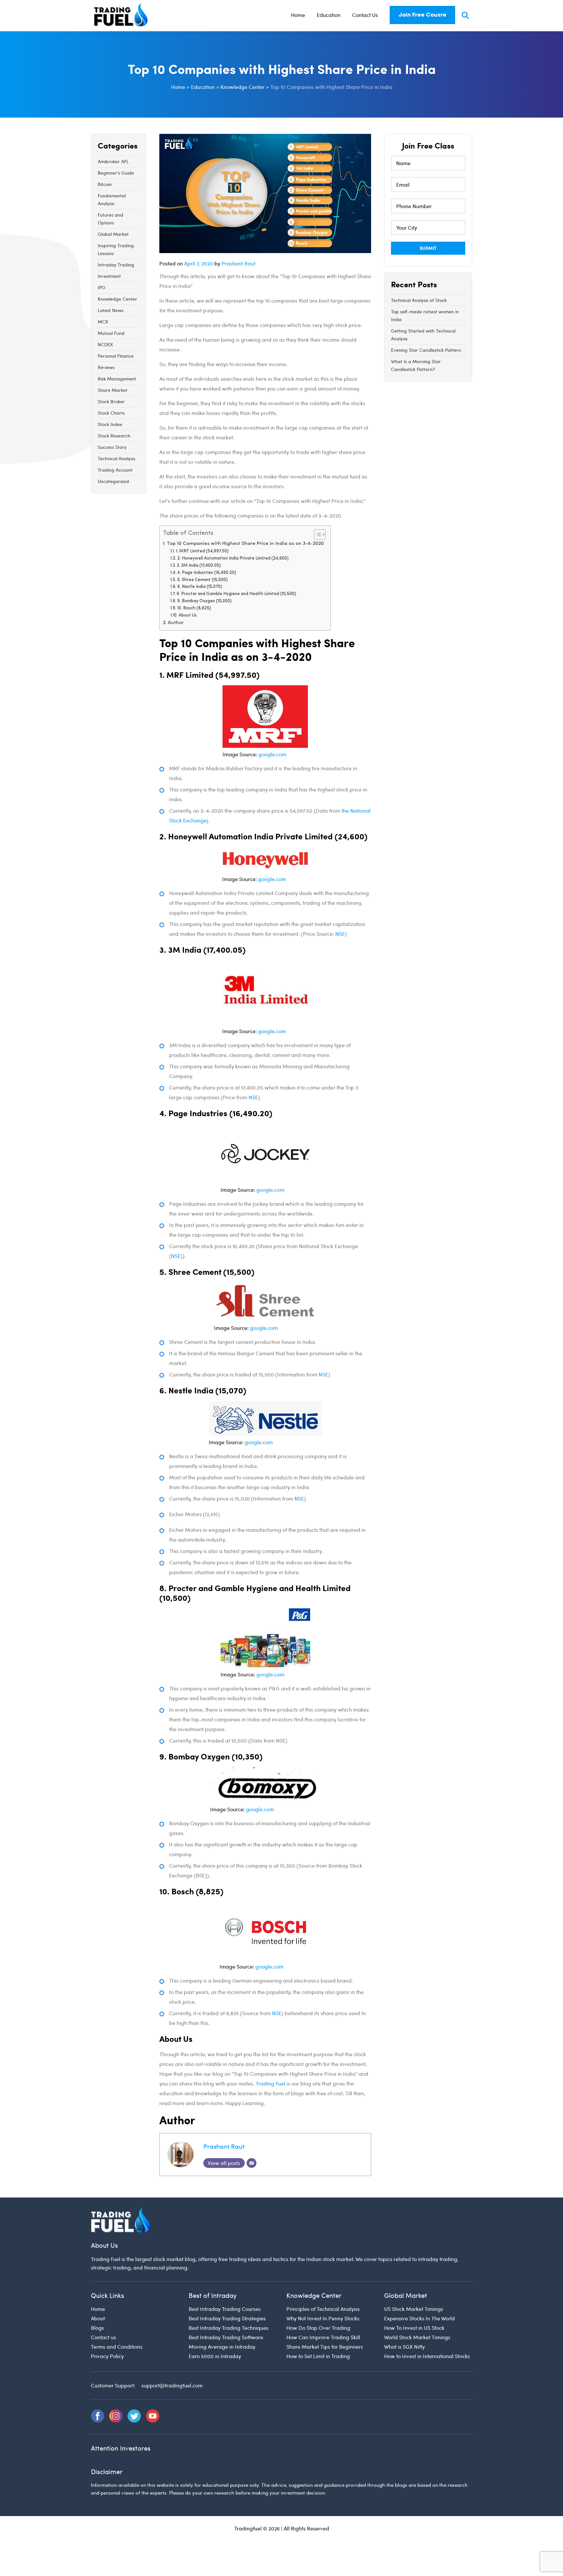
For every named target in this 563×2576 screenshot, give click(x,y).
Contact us (103, 2337)
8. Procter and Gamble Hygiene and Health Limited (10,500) (236, 594)
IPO (101, 287)
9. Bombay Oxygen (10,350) (204, 601)
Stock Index (110, 424)
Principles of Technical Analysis (323, 2309)
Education (329, 15)
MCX (103, 322)
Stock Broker (111, 401)
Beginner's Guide (116, 173)
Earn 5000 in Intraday (215, 2356)
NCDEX (105, 344)
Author (176, 623)
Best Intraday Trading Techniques (229, 2328)
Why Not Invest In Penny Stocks (323, 2319)
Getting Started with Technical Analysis (423, 335)
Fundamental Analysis (112, 199)
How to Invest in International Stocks (427, 2356)
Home (298, 15)
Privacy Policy (107, 2356)
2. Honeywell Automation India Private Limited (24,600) (233, 558)
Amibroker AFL (113, 161)
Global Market (113, 234)
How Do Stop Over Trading (318, 2328)
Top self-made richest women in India (425, 315)
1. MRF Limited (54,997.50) (202, 551)
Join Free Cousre (422, 15)
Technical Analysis (116, 458)
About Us (188, 615)
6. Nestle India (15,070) (200, 587)
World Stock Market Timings (417, 2337)
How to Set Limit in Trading (318, 2356)
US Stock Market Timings (414, 2309)
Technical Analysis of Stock (419, 300)
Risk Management (117, 379)
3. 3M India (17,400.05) (199, 566)
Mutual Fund (111, 333)
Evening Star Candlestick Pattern (426, 350)
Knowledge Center (117, 299)
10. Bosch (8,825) (194, 608)
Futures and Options (110, 219)
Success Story (112, 447)
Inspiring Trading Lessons (116, 249)
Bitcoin (105, 184)
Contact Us (365, 15)
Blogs (97, 2328)
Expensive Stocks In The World (419, 2319)
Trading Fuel (270, 2083)
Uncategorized (113, 481)
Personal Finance (116, 356)
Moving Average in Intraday (222, 2347)
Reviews (106, 367)
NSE (339, 934)
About (98, 2319)
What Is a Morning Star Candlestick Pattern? (416, 365)
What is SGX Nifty (404, 2347)
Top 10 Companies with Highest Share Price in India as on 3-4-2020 (245, 544)
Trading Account (115, 470)
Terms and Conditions (117, 2347)
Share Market (113, 390)
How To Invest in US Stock (414, 2328)
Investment (109, 276)
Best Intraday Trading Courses (225, 2309)
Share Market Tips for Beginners (325, 2347)
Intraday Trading (116, 265)
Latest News (111, 310)
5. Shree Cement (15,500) (202, 580)
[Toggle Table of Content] (317, 534)
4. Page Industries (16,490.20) (207, 573)
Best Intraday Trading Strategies (227, 2319)
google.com (272, 754)
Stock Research (114, 436)
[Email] (252, 2163)
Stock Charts (111, 413)
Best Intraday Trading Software (226, 2337)
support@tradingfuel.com (172, 2386)
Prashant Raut (238, 263)
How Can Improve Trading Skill (323, 2337)
